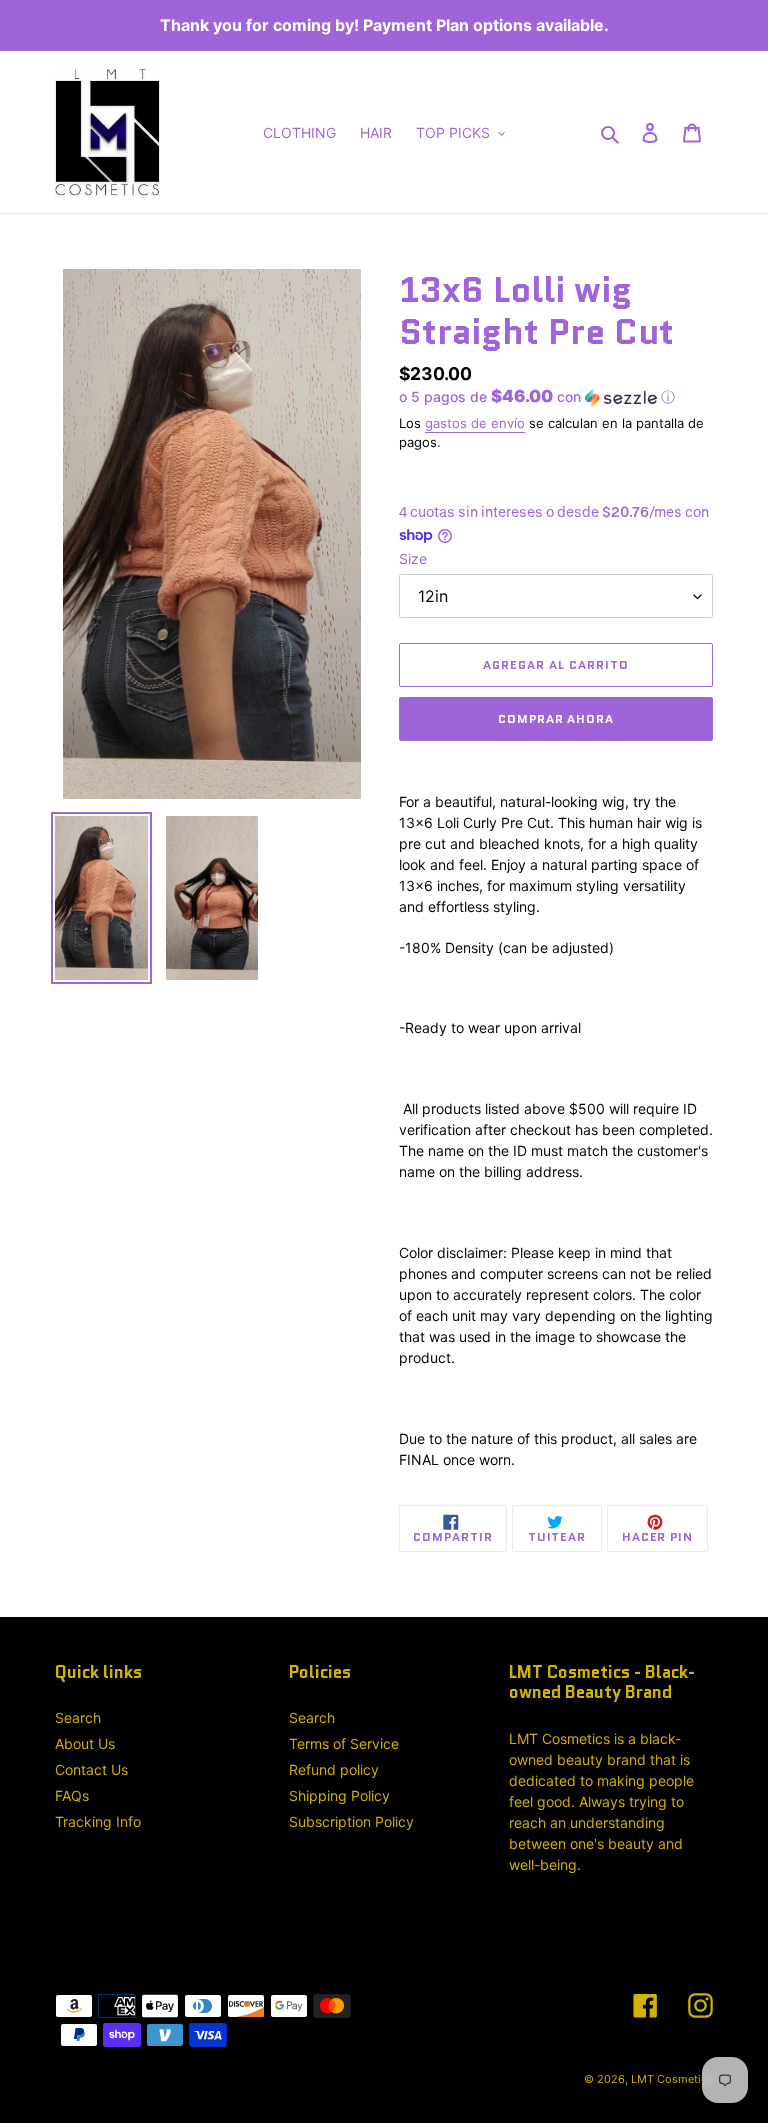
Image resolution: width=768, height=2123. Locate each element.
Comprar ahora (556, 718)
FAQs (72, 1795)
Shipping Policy (339, 1795)
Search (78, 1717)
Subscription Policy (351, 1821)
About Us (85, 1743)
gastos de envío (475, 423)
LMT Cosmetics (672, 2079)
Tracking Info (98, 1821)
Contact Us (91, 1769)
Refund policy (334, 1769)
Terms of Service (344, 1743)
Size (413, 558)
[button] (537, 397)
